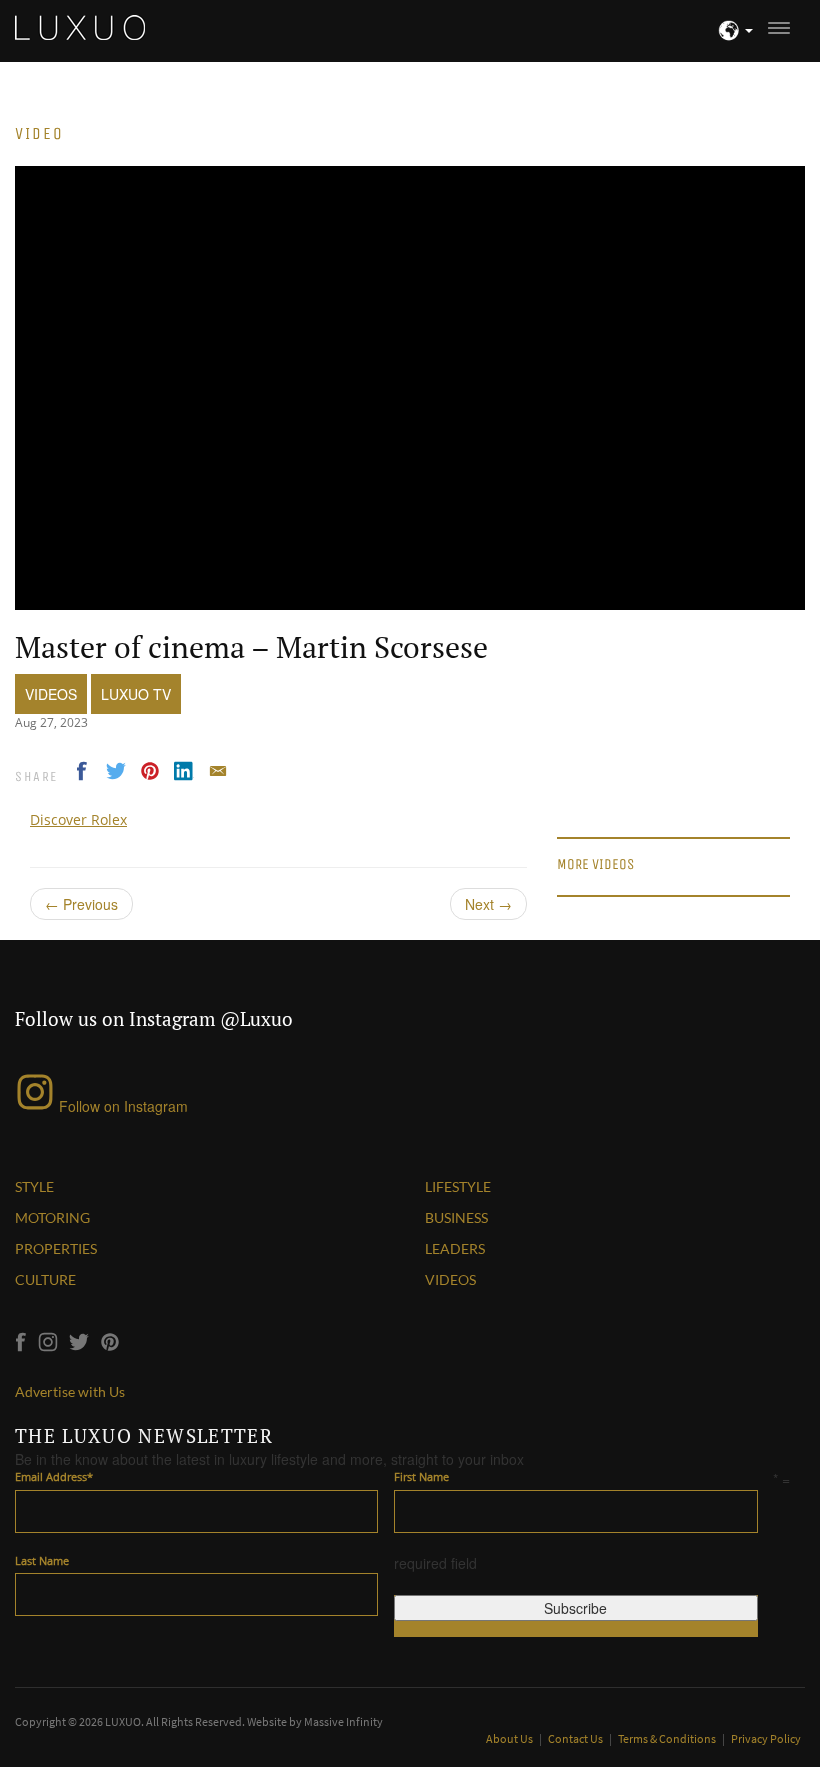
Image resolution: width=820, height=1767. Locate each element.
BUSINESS (456, 1217)
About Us (510, 1738)
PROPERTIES (56, 1248)
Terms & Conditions (668, 1738)
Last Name (42, 1560)
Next (488, 904)
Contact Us (576, 1738)
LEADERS (455, 1248)
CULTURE (45, 1279)
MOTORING (52, 1217)
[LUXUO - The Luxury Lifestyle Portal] (80, 25)
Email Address (54, 1476)
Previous (81, 904)
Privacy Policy (766, 1738)
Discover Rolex (78, 819)
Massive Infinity (343, 1721)
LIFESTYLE (458, 1186)
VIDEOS (450, 1279)
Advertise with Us (70, 1391)
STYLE (34, 1186)
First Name (421, 1476)
